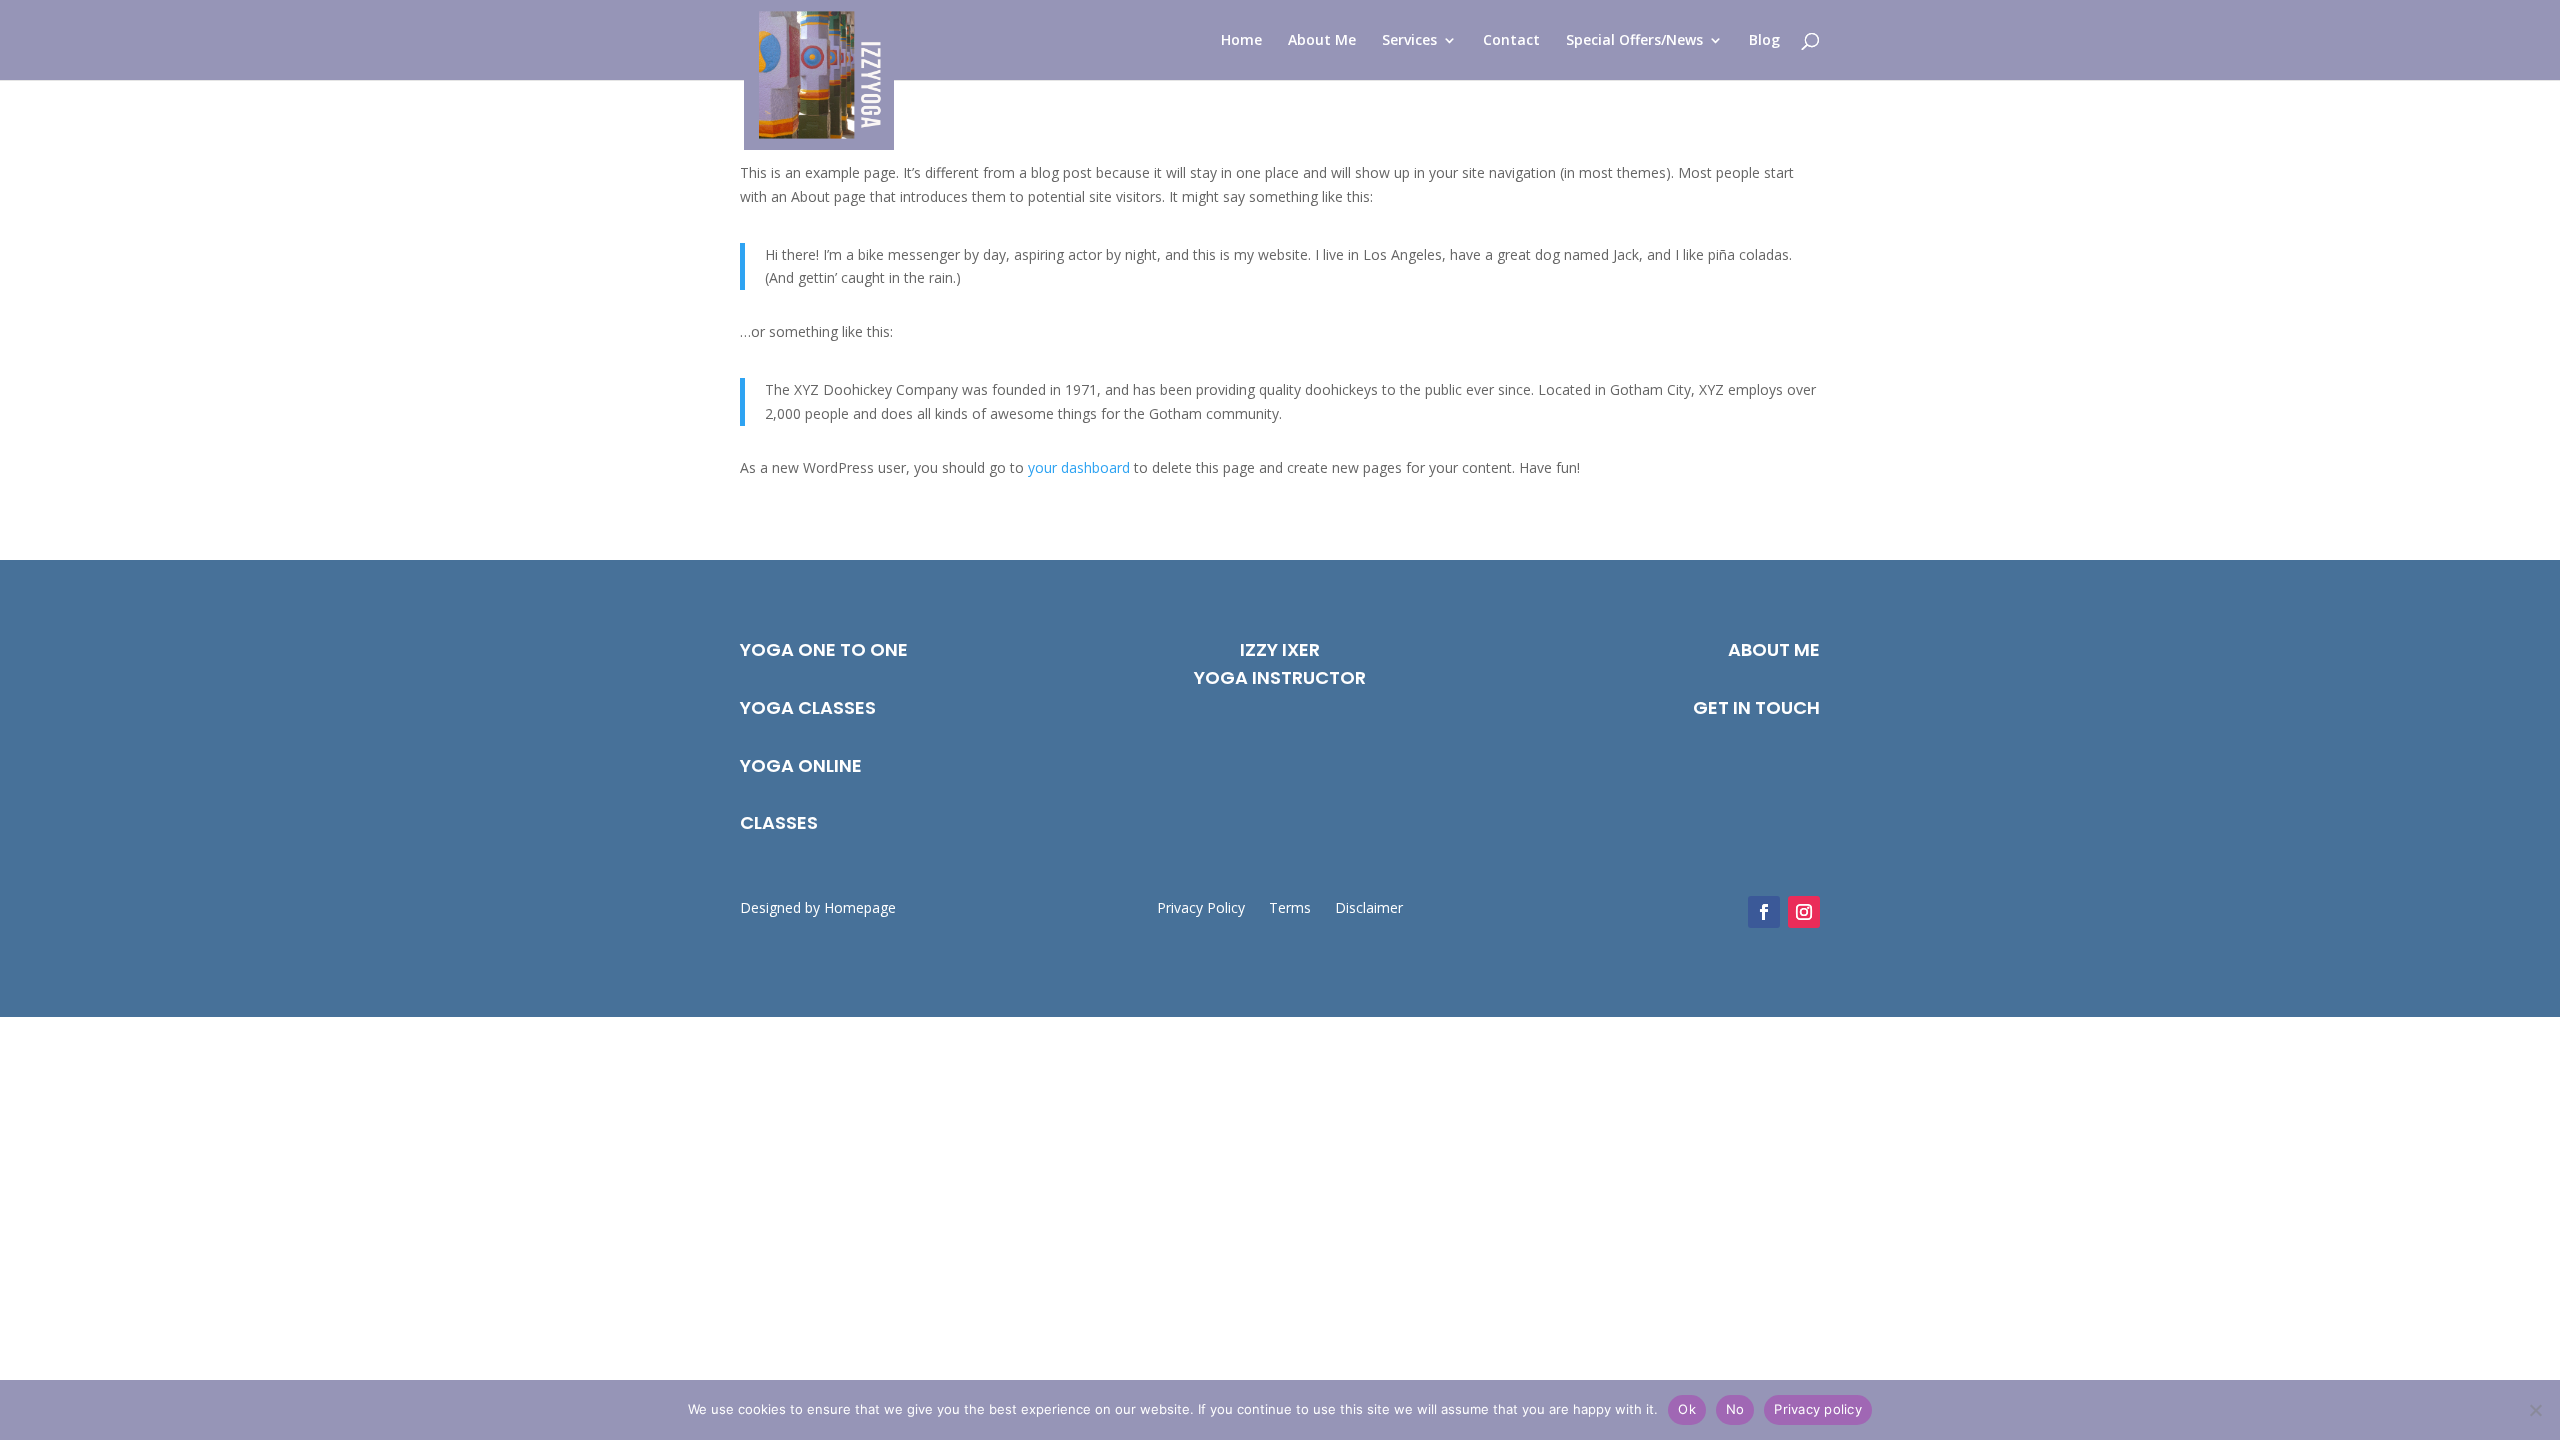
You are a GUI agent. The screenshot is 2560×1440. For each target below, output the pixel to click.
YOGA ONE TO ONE (824, 649)
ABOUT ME (1774, 649)
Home (1241, 41)
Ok (1687, 1409)
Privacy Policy (1201, 907)
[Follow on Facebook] (1764, 912)
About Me (1322, 41)
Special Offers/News (1634, 41)
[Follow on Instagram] (1804, 912)
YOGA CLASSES (808, 707)
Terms (1290, 907)
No (1735, 1409)
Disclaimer (1369, 907)
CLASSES (779, 822)
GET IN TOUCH (1756, 707)
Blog (1764, 41)
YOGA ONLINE (801, 765)
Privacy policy (1818, 1409)
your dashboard (1079, 467)
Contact (1511, 41)
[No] (2535, 1410)
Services (1409, 41)
